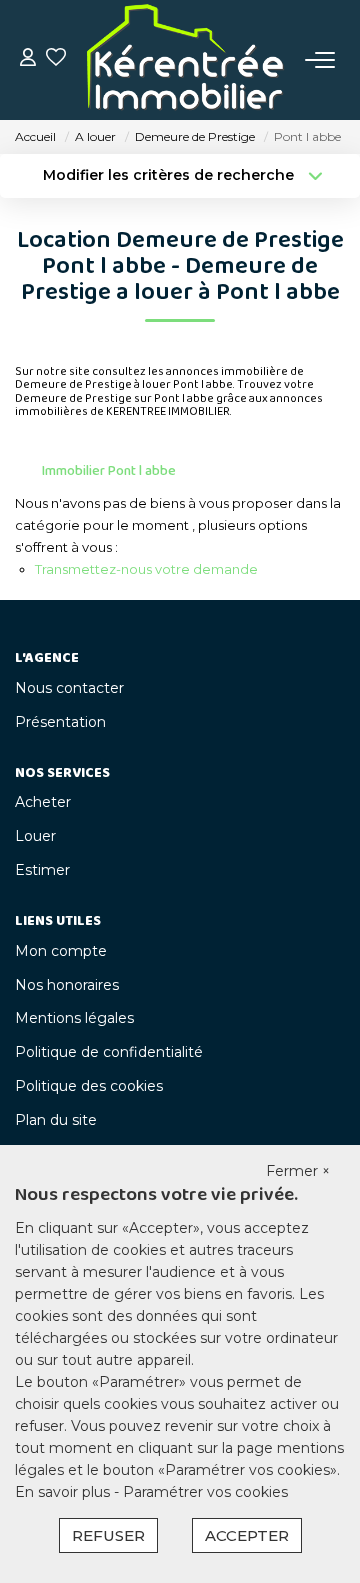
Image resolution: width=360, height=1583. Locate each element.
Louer (35, 836)
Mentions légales (74, 1018)
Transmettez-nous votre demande (146, 569)
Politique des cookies (89, 1086)
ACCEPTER (247, 1535)
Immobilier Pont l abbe (109, 471)
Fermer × (298, 1171)
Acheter (43, 802)
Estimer (42, 870)
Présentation (60, 722)
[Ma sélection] (56, 59)
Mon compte (61, 951)
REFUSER (108, 1535)
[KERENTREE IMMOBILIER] (186, 60)
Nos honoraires (67, 985)
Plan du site (56, 1120)
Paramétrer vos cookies (205, 1492)
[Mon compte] (28, 59)
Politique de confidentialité (109, 1052)
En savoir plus (64, 1492)
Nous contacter (69, 688)
